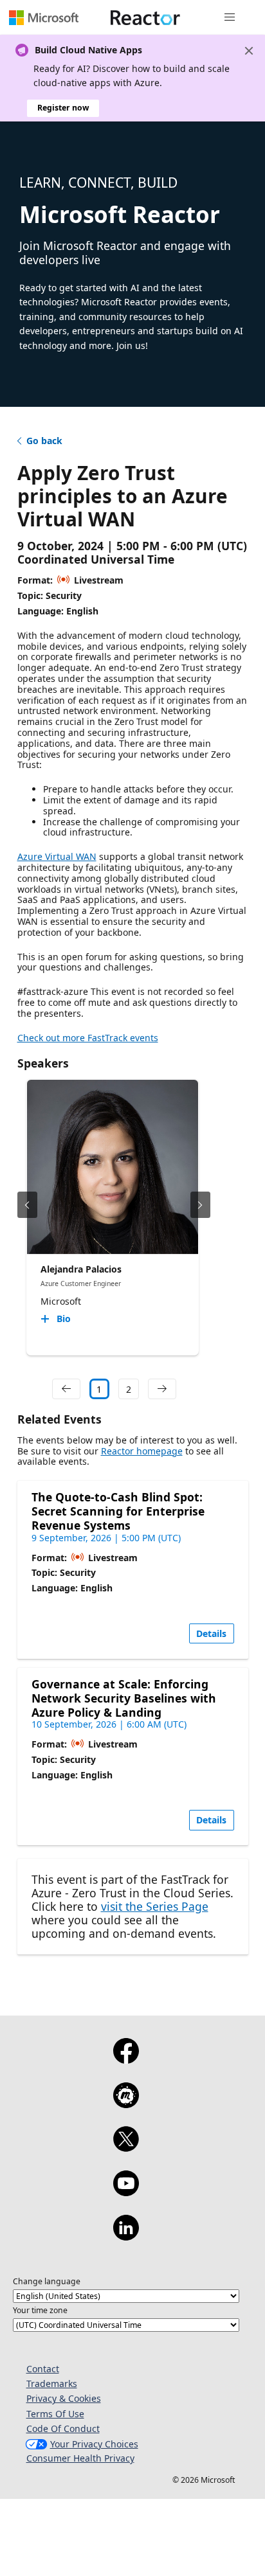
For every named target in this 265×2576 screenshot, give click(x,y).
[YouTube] (126, 2192)
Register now (63, 108)
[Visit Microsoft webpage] (44, 17)
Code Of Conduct (63, 2428)
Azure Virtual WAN (57, 856)
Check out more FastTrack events (88, 1038)
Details (211, 1633)
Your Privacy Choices (94, 2444)
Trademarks (52, 2384)
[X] (126, 2147)
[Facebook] (126, 2059)
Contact (43, 2369)
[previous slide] (27, 1205)
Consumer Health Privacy (80, 2458)
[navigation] (66, 1389)
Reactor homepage (142, 1451)
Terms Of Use (55, 2414)
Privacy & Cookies (64, 2398)
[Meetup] (126, 2104)
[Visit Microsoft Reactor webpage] (145, 17)
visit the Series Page (155, 1906)
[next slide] (200, 1205)
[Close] (249, 51)
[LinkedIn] (126, 2236)
